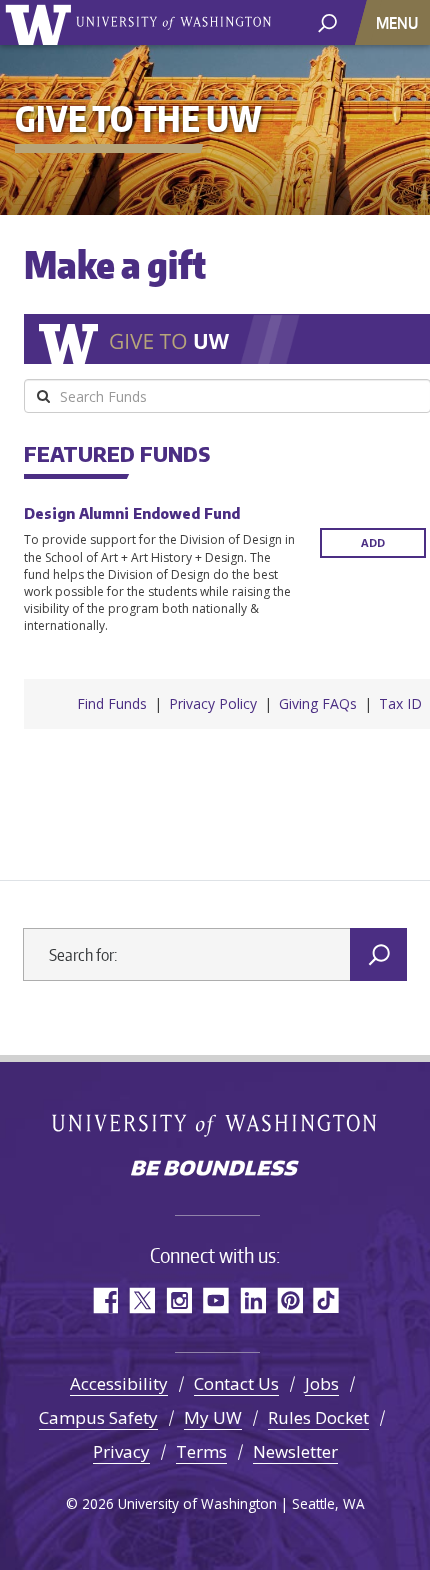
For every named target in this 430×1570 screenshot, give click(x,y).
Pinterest (289, 1300)
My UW (213, 1417)
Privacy (121, 1451)
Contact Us (236, 1383)
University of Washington (41, 22)
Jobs (322, 1383)
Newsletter (295, 1451)
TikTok (326, 1300)
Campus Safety (98, 1417)
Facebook (104, 1300)
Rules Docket (318, 1417)
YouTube (215, 1300)
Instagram (178, 1300)
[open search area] (327, 21)
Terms (201, 1451)
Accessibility (119, 1383)
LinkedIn (252, 1300)
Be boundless (215, 1170)
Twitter (141, 1300)
